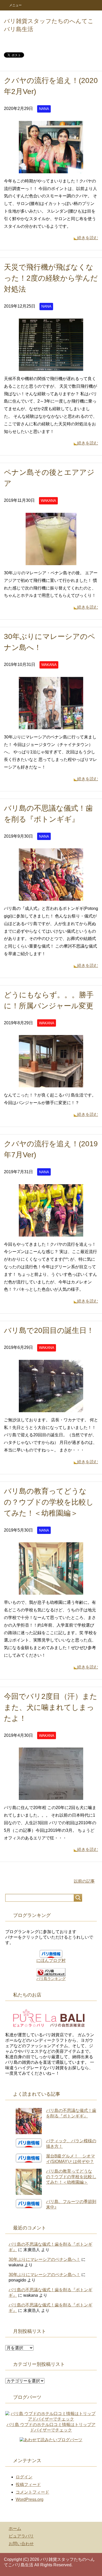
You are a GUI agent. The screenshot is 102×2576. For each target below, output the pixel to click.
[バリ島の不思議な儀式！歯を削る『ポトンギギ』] (51, 897)
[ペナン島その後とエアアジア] (51, 561)
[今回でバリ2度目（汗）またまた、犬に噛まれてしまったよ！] (51, 1796)
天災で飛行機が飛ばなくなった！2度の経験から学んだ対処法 (51, 278)
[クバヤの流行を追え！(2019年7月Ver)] (51, 1233)
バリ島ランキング (51, 1979)
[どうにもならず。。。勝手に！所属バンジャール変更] (51, 1084)
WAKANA (48, 500)
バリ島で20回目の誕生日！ (49, 1330)
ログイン (24, 2477)
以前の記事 (84, 1881)
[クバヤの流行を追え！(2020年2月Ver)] (51, 169)
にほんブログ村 (51, 1960)
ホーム (15, 2528)
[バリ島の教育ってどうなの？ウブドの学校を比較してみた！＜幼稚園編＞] (51, 1591)
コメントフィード (32, 2492)
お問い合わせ (21, 2544)
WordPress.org (30, 2499)
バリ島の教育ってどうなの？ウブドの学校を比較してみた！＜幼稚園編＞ (49, 1502)
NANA (44, 109)
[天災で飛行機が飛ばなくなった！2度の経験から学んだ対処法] (51, 367)
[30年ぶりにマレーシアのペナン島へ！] (51, 725)
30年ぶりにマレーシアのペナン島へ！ (44, 2259)
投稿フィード (28, 2485)
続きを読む (88, 238)
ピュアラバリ (21, 2536)
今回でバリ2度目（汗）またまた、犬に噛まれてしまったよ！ (51, 1707)
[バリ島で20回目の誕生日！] (51, 1408)
